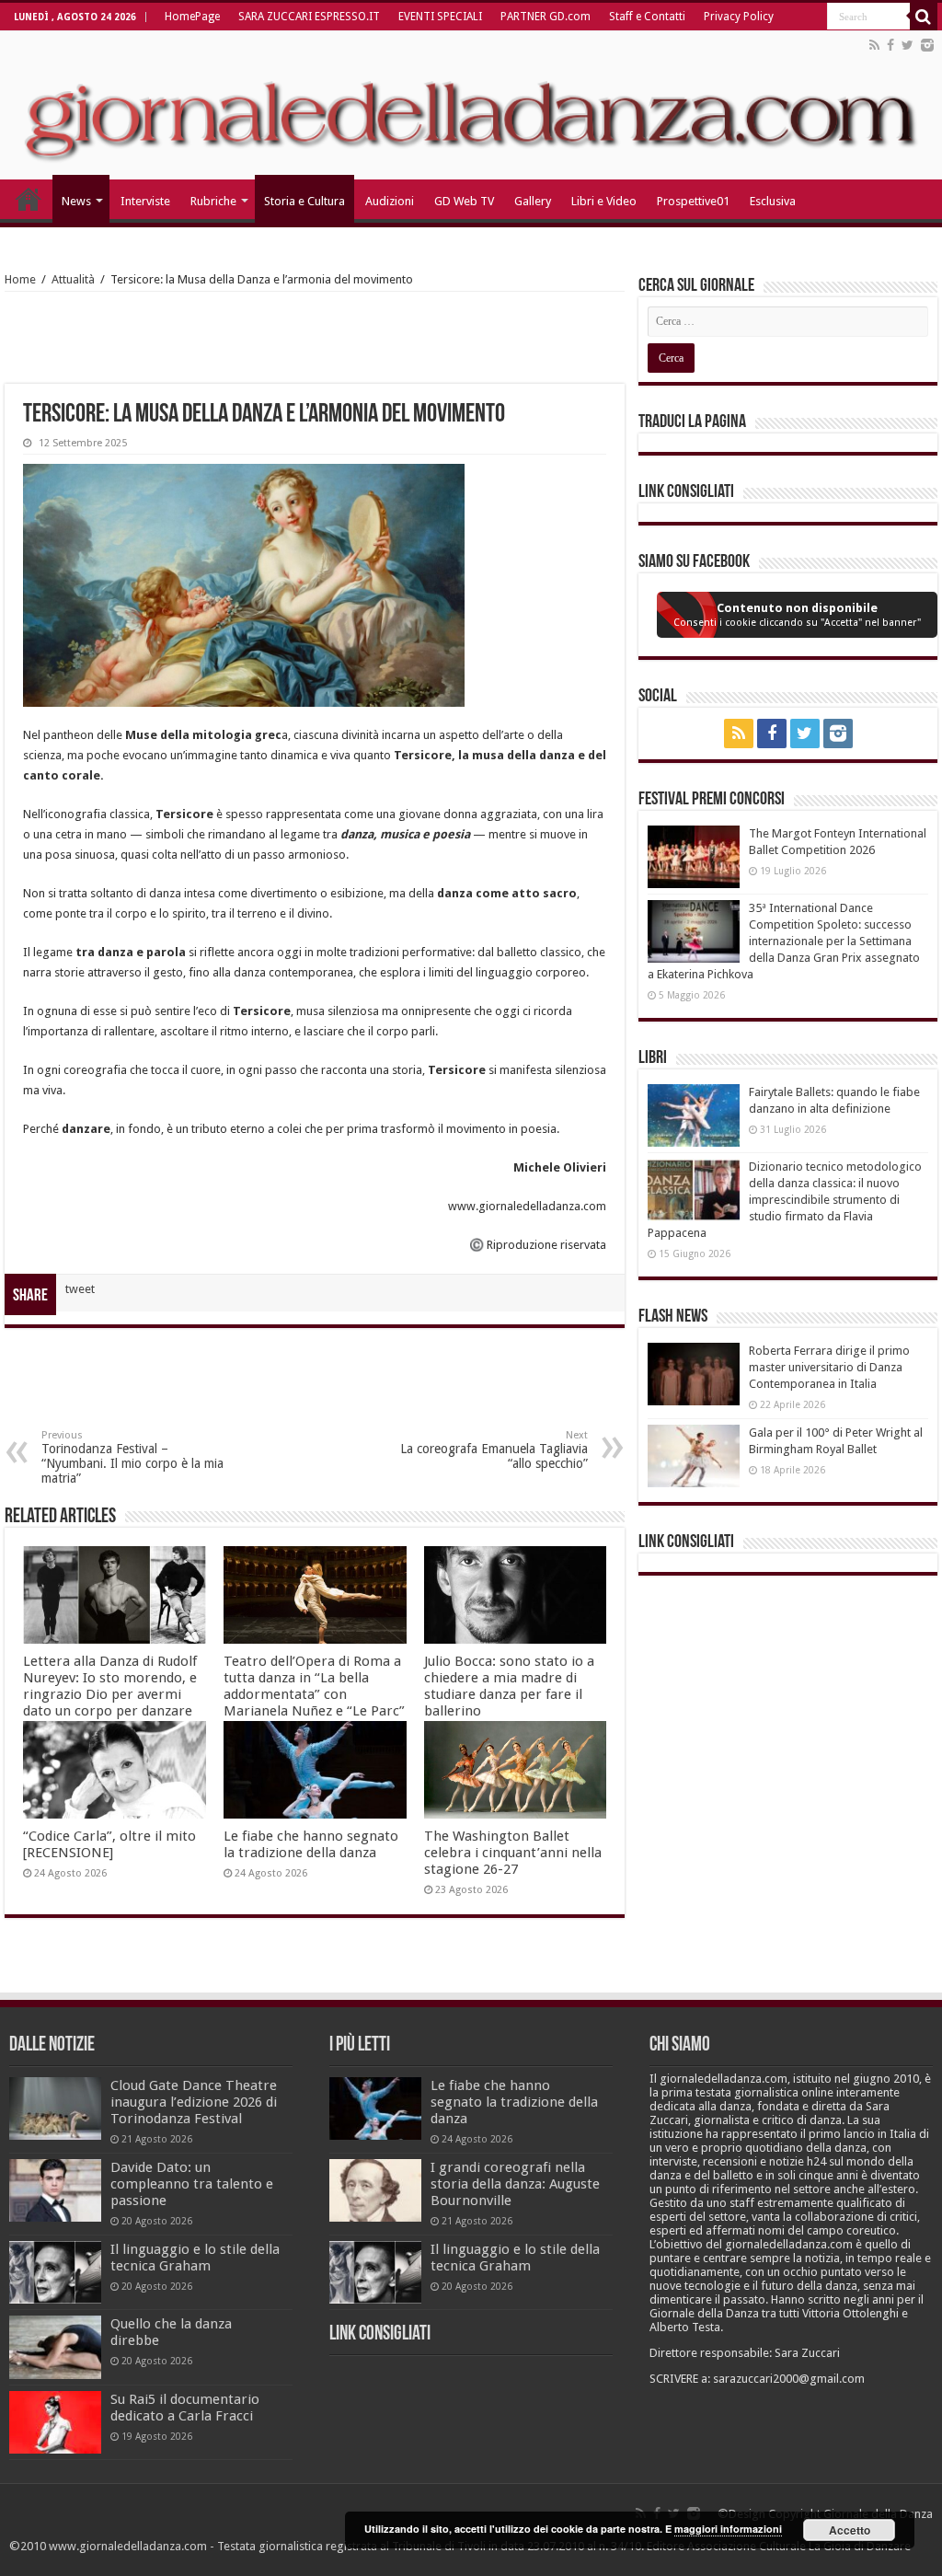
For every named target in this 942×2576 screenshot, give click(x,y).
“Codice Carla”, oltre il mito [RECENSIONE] (109, 1844)
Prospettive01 (693, 201)
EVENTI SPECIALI (440, 17)
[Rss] (874, 45)
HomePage (192, 17)
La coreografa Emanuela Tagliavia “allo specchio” (494, 1450)
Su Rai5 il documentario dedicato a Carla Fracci (185, 2408)
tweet (80, 1289)
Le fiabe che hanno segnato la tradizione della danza (311, 1844)
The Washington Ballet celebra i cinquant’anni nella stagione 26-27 (513, 1853)
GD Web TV (464, 201)
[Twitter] (908, 45)
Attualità (73, 279)
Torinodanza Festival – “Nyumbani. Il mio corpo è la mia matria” (132, 1457)
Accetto (850, 2530)
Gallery (533, 201)
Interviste (145, 201)
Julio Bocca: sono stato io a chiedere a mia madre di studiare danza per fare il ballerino (509, 1686)
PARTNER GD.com (546, 17)
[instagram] (927, 45)
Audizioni (390, 201)
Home (20, 279)
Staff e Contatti (647, 17)
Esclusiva (773, 201)
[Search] (924, 17)
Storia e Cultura (304, 201)
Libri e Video (604, 201)
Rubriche (213, 201)
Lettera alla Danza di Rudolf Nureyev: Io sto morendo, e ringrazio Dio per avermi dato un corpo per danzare (110, 1686)
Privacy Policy (739, 17)
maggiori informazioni (728, 2529)
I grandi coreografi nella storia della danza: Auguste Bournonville (515, 2184)
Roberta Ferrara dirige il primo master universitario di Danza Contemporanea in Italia (829, 1367)
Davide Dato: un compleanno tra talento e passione (192, 2184)
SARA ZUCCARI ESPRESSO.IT (309, 17)
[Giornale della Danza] (471, 105)
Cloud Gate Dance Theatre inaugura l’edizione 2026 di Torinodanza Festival (194, 2102)
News (76, 201)
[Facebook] (890, 45)
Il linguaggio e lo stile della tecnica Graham (195, 2258)
